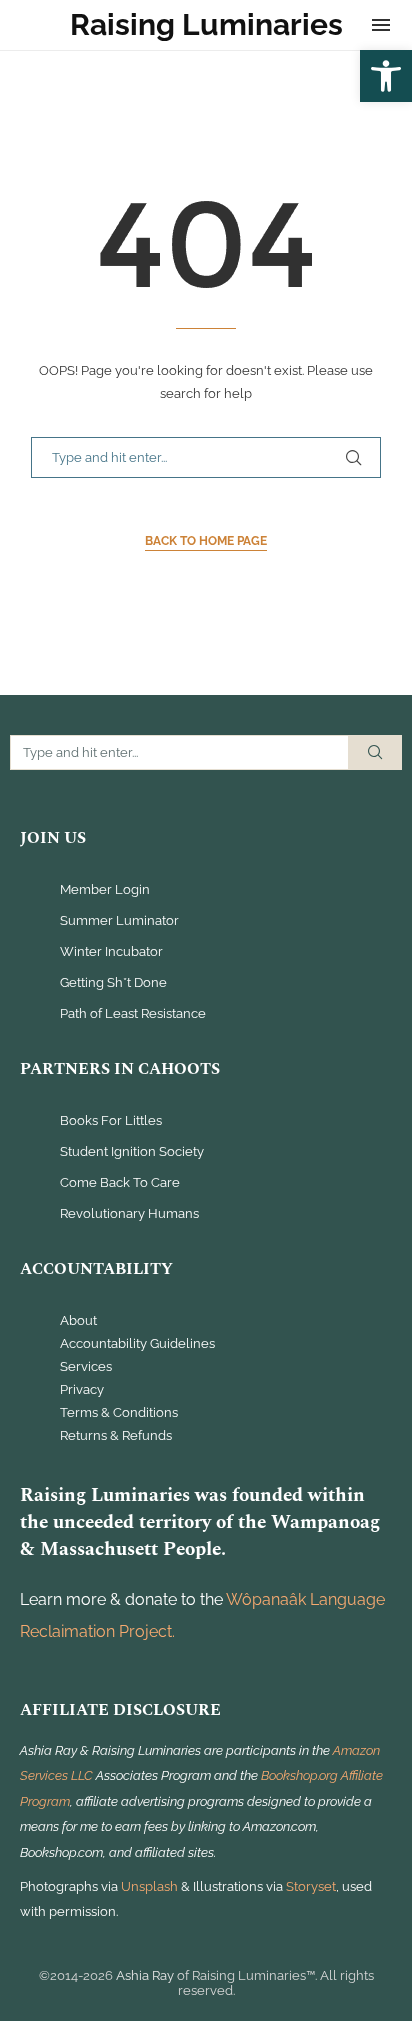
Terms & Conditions (119, 1413)
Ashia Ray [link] (145, 1975)
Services (86, 1367)
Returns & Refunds (116, 1436)
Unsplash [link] (149, 1886)
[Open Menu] (381, 25)
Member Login (105, 890)
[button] (386, 76)
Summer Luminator (119, 921)
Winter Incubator (111, 952)
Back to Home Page (206, 541)
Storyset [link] (311, 1886)
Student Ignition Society (132, 1152)
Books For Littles (111, 1121)
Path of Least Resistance (133, 1014)
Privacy (82, 1390)
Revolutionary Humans (129, 1214)
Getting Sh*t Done (113, 983)
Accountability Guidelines (137, 1344)
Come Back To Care (120, 1183)
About (78, 1321)
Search (375, 752)
